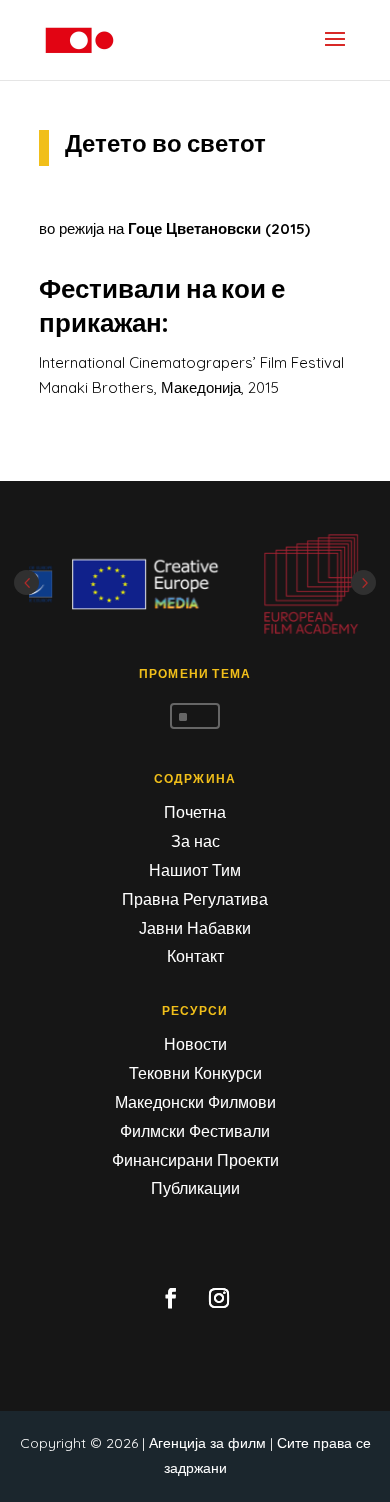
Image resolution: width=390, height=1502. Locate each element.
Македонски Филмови (195, 1102)
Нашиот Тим (195, 870)
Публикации (195, 1188)
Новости (195, 1044)
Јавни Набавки (195, 928)
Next (363, 582)
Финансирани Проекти (195, 1160)
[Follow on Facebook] (171, 1298)
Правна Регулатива (195, 899)
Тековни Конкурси (195, 1073)
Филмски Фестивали (195, 1131)
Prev (26, 582)
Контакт (195, 956)
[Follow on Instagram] (219, 1298)
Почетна (195, 812)
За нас (195, 841)
